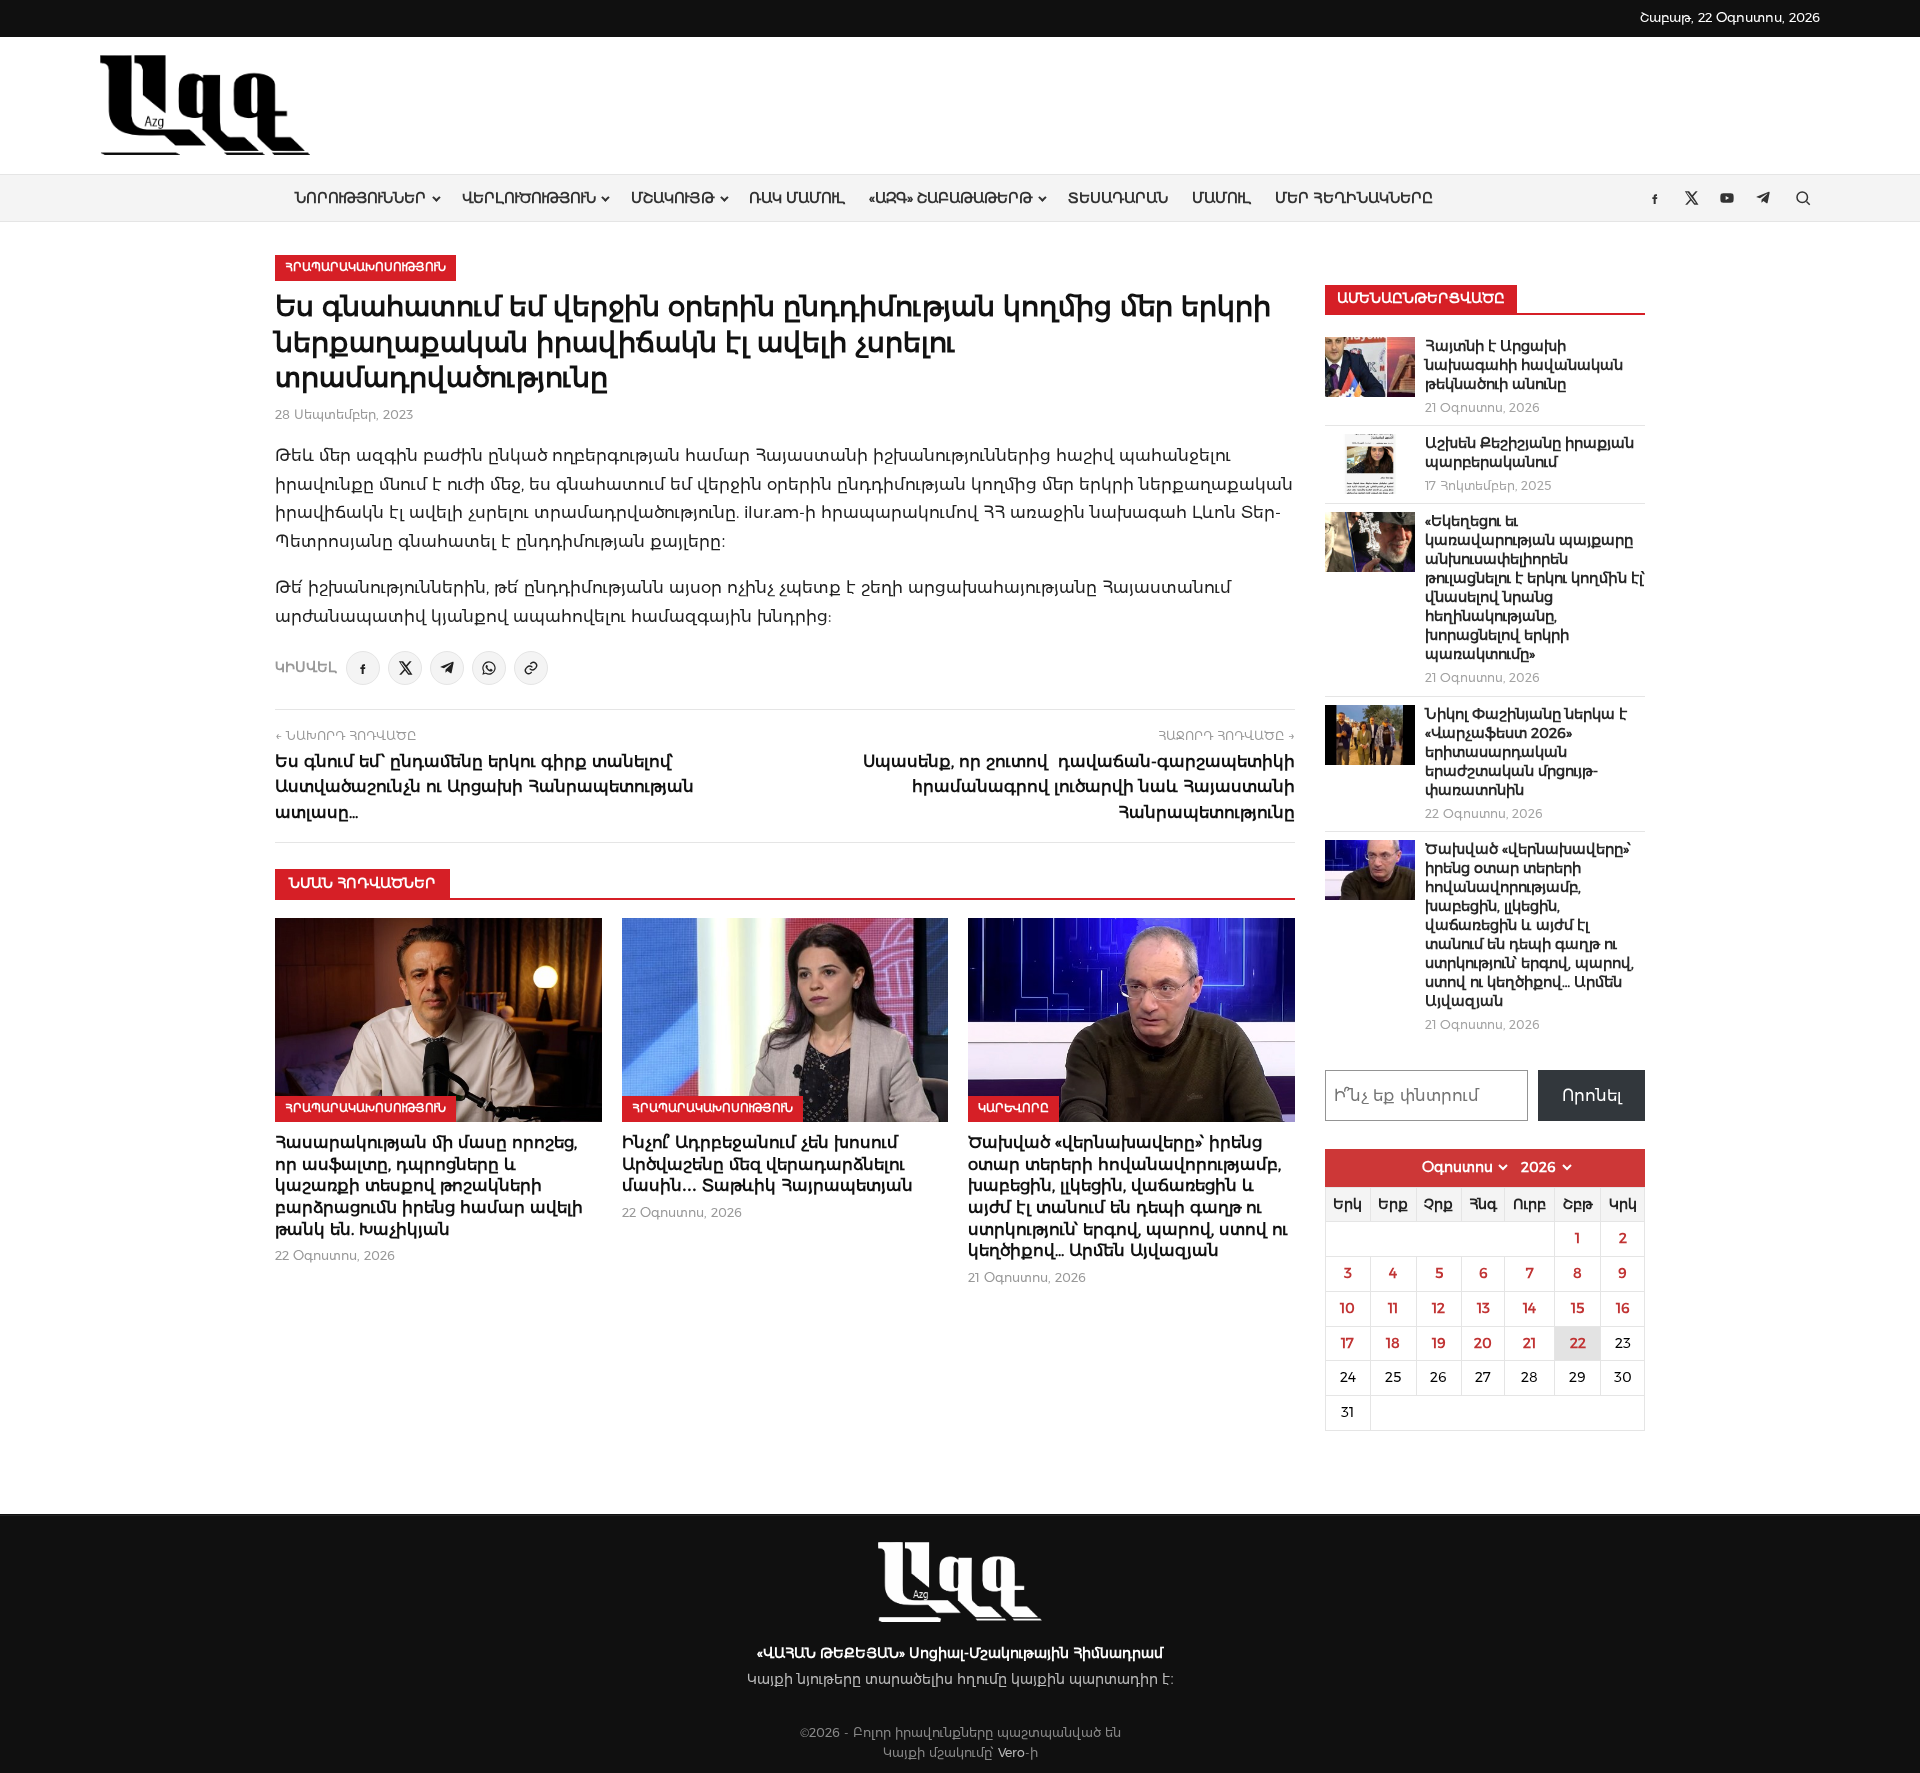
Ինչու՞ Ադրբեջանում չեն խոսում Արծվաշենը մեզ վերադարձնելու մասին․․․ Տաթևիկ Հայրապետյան (767, 1164)
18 (1393, 1343)
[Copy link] (531, 668)
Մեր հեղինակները (1354, 198)
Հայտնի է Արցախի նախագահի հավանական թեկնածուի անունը (1524, 365)
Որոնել (1592, 1095)
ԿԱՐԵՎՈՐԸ (1013, 1108)
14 (1529, 1308)
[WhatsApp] (489, 668)
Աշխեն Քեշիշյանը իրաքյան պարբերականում (1529, 452)
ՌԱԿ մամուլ (797, 198)
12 (1438, 1308)
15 (1577, 1308)
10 (1347, 1308)
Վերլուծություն (529, 198)
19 (1439, 1343)
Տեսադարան (1118, 198)
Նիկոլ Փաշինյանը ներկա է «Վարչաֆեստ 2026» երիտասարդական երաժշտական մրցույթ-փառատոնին (1526, 752)
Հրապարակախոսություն (365, 267)
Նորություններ (360, 198)
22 (1578, 1343)
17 (1347, 1343)
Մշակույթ (672, 198)
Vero (1011, 1752)
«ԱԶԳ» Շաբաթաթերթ (950, 198)
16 (1623, 1308)
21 (1529, 1343)
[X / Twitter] (405, 668)
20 (1483, 1343)
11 (1393, 1308)
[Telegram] (447, 668)
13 (1483, 1308)
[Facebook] (363, 668)
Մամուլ (1221, 198)
